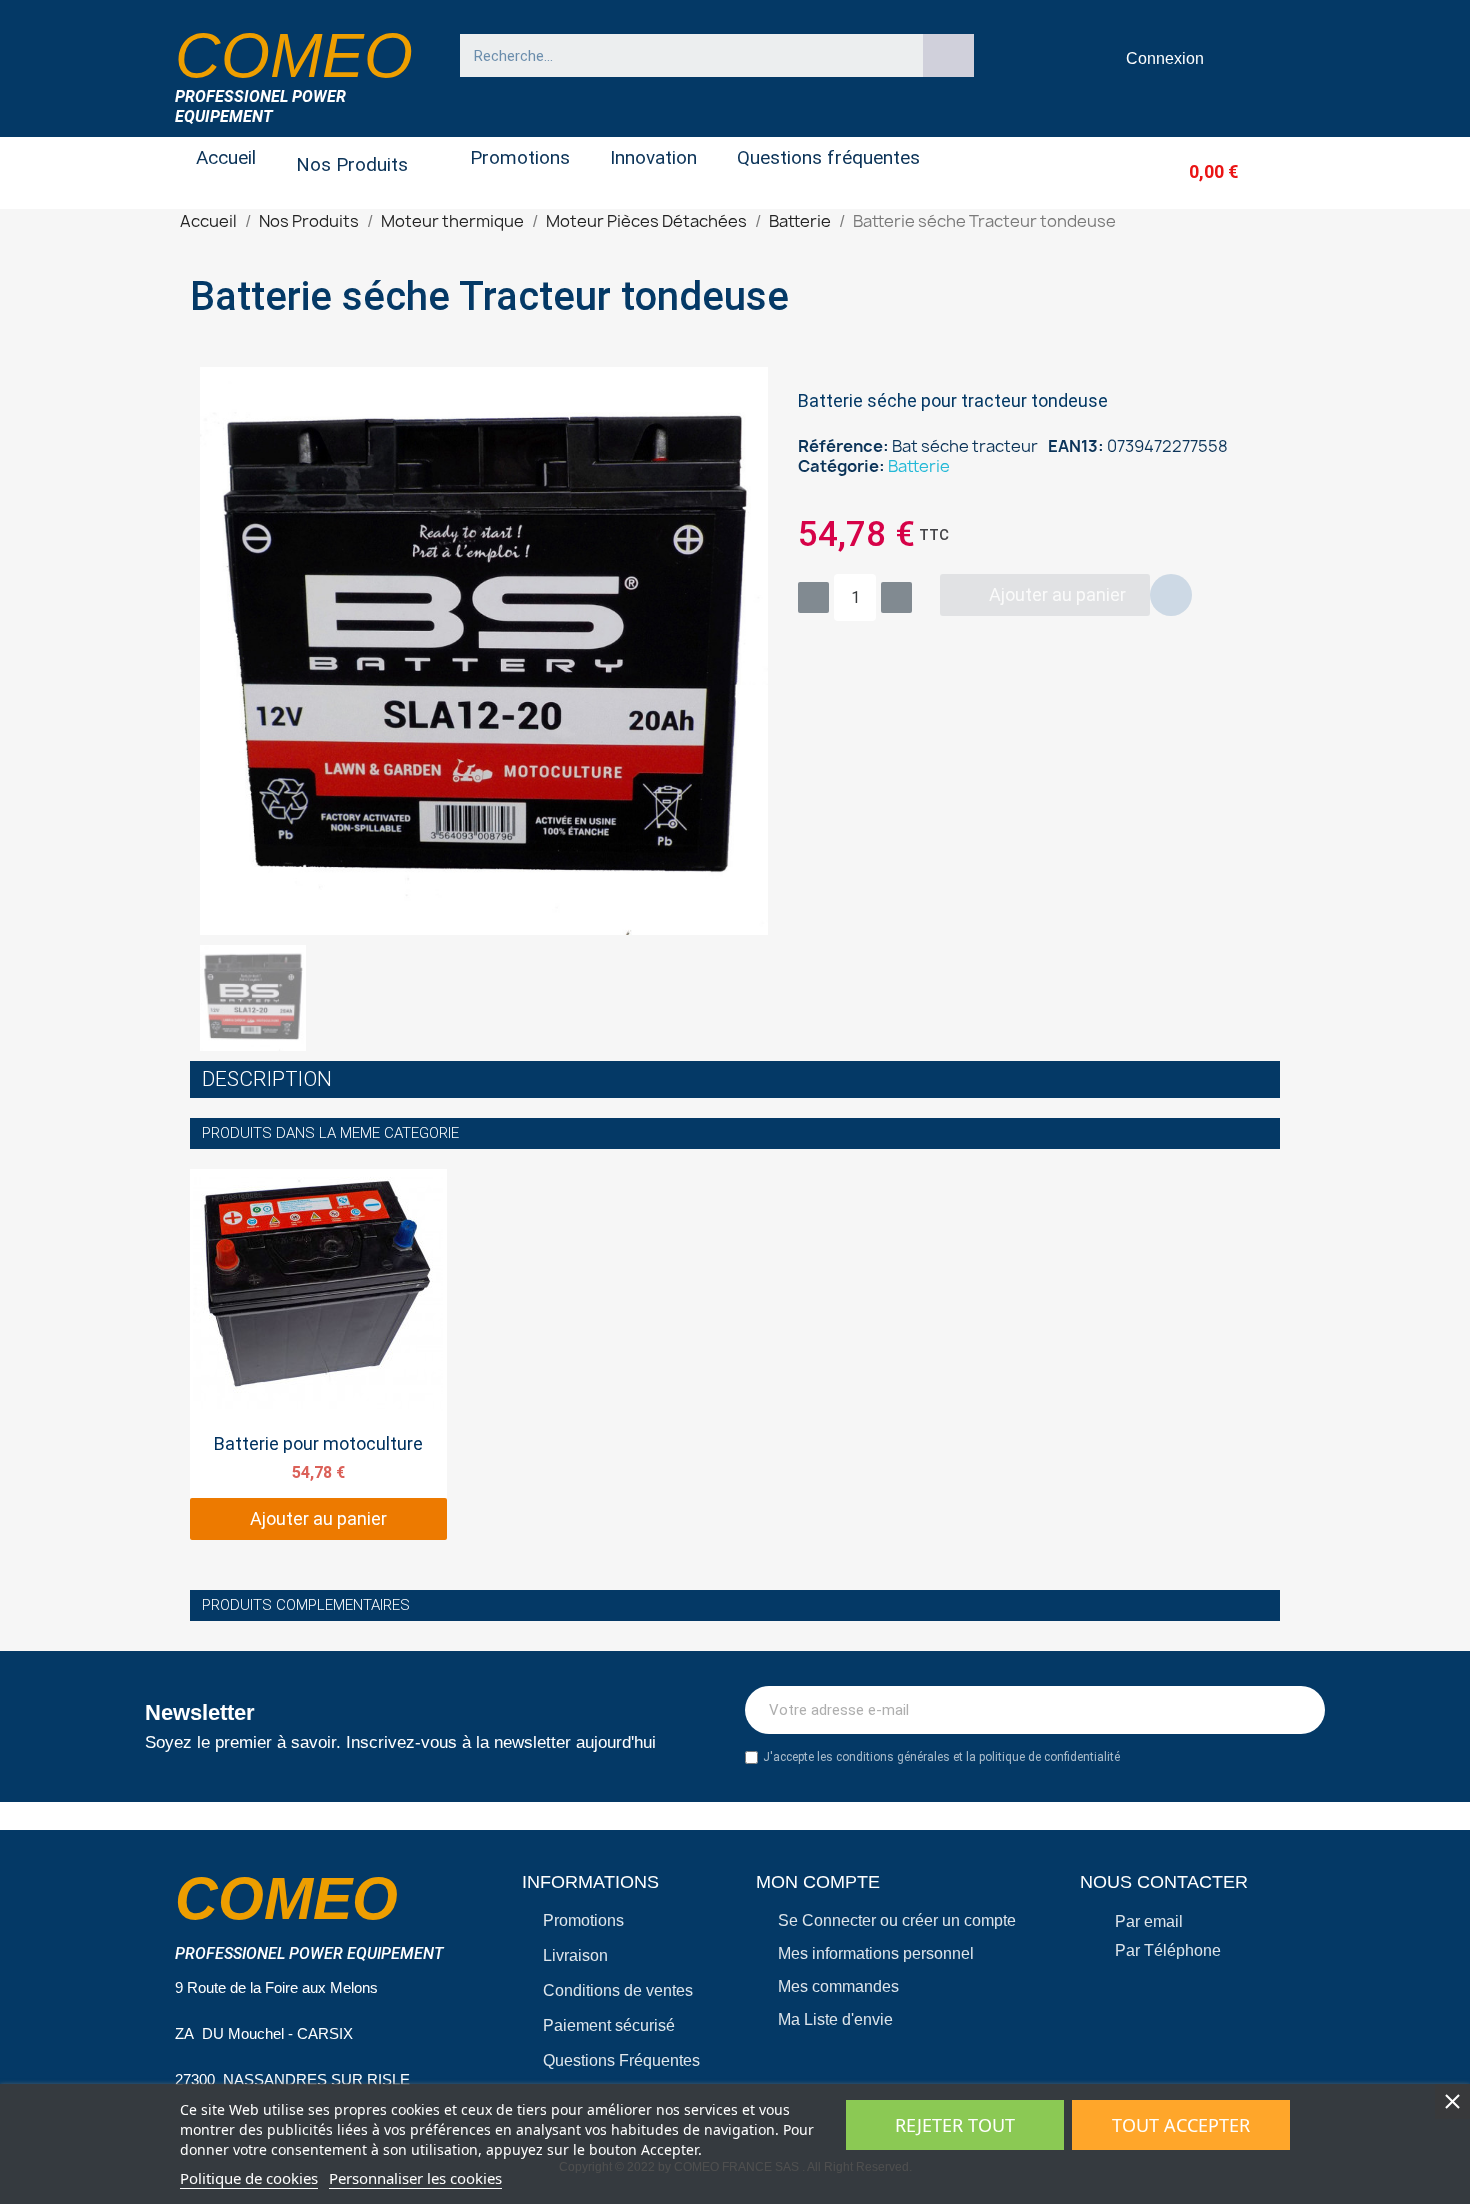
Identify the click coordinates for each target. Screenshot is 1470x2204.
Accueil (226, 157)
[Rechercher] (949, 55)
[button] (1180, 171)
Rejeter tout (955, 2125)
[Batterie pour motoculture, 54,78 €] (318, 1355)
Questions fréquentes (828, 157)
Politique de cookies (249, 2178)
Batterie (919, 466)
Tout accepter (1181, 2125)
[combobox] (682, 55)
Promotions (520, 157)
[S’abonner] (1299, 1710)
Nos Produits (352, 164)
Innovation (653, 157)
